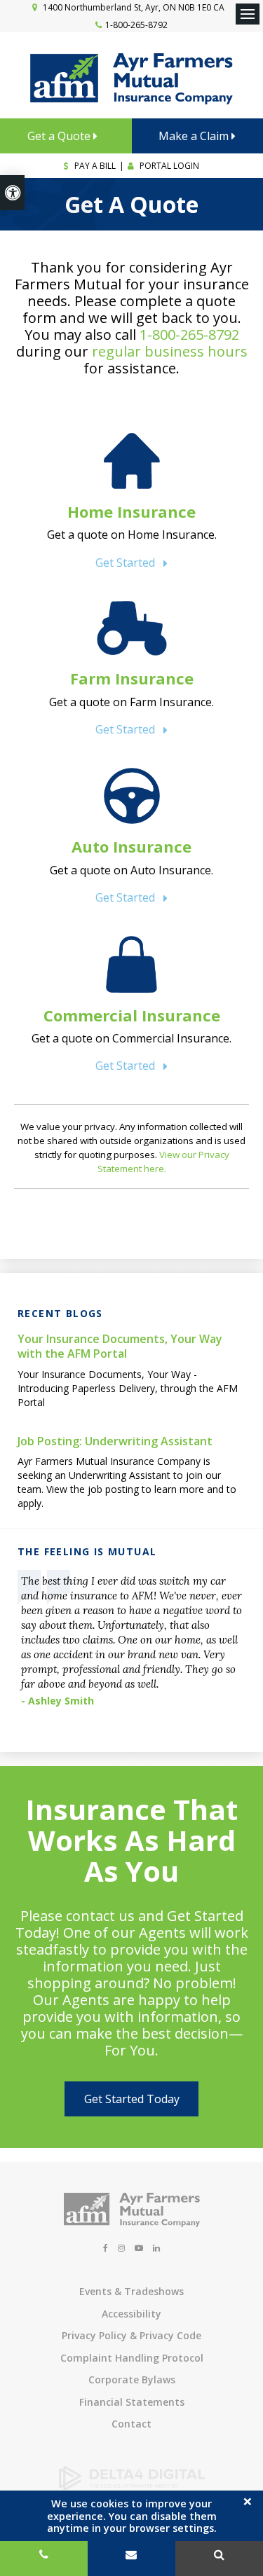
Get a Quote (60, 136)
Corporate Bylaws (132, 2379)
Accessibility (131, 2314)
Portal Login (168, 166)
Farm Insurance (132, 678)
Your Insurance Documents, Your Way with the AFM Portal (120, 1346)
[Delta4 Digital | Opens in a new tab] (132, 2486)
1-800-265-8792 (136, 25)
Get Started (125, 563)
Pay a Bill (94, 166)
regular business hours (170, 351)
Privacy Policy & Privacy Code (131, 2335)
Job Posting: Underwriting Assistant (115, 1441)
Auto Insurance (131, 846)
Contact (131, 2424)
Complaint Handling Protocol (132, 2358)
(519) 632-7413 (44, 2558)
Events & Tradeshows (131, 2291)
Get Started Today (132, 2099)
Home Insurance (131, 511)
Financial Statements (132, 2402)
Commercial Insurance (132, 1015)
